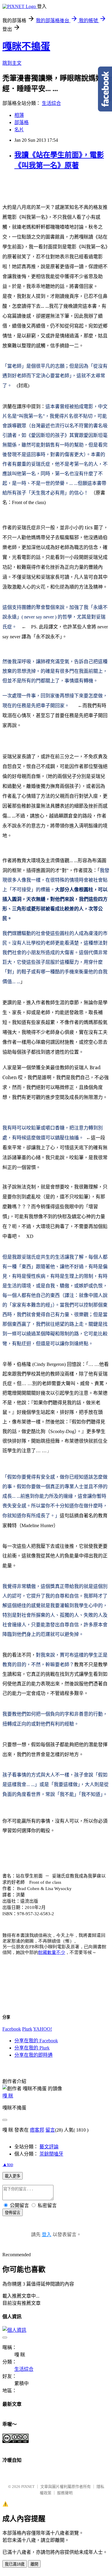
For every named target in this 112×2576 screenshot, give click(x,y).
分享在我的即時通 (33, 2055)
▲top (8, 2164)
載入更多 (13, 2176)
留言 (50, 2130)
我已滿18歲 (15, 2564)
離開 (34, 2564)
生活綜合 (51, 103)
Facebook (12, 2029)
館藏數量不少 (52, 1952)
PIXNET (28, 2487)
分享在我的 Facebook (36, 2041)
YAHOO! (43, 2029)
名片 (19, 130)
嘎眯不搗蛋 (26, 46)
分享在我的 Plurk (32, 2048)
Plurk (27, 2029)
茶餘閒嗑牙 (51, 2154)
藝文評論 (49, 2147)
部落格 (22, 122)
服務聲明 (65, 2493)
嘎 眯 (8, 2096)
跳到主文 (12, 63)
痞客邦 (37, 2130)
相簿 (19, 115)
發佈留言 (13, 2213)
